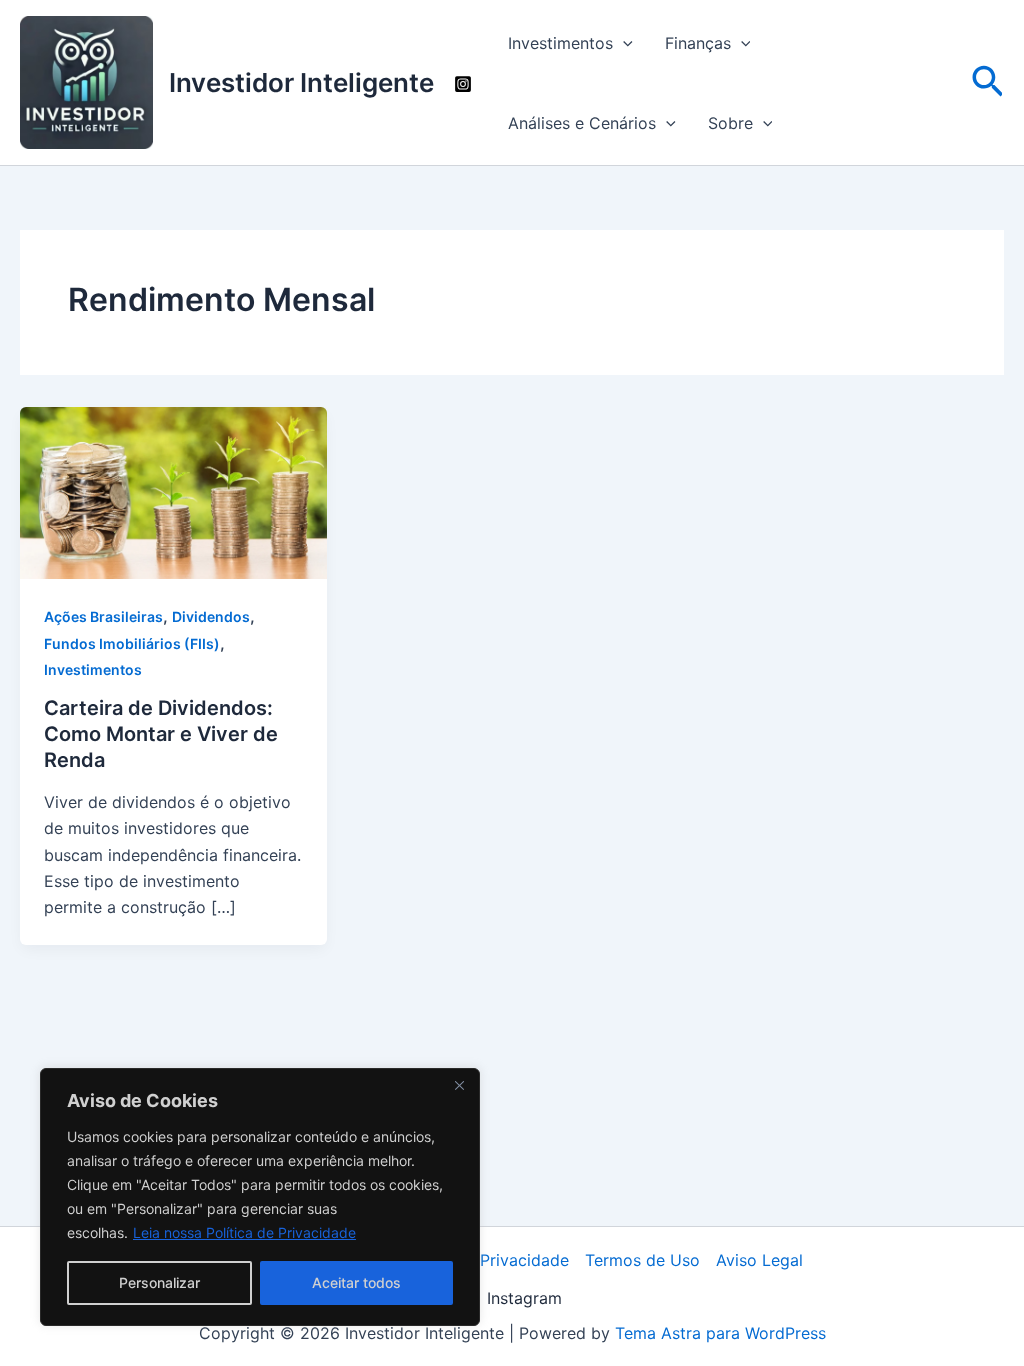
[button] (623, 43)
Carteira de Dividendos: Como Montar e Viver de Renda (161, 734)
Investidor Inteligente (301, 82)
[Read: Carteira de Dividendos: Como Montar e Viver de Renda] (173, 491)
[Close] (459, 1085)
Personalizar (159, 1282)
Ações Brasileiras (103, 616)
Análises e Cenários (582, 123)
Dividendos (211, 616)
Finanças (698, 43)
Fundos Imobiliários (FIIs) (132, 643)
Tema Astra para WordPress (720, 1333)
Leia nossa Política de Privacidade (244, 1232)
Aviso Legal (759, 1260)
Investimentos (560, 43)
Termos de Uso (642, 1260)
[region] (260, 1197)
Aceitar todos (356, 1282)
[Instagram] (463, 84)
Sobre (730, 123)
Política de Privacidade (482, 1260)
